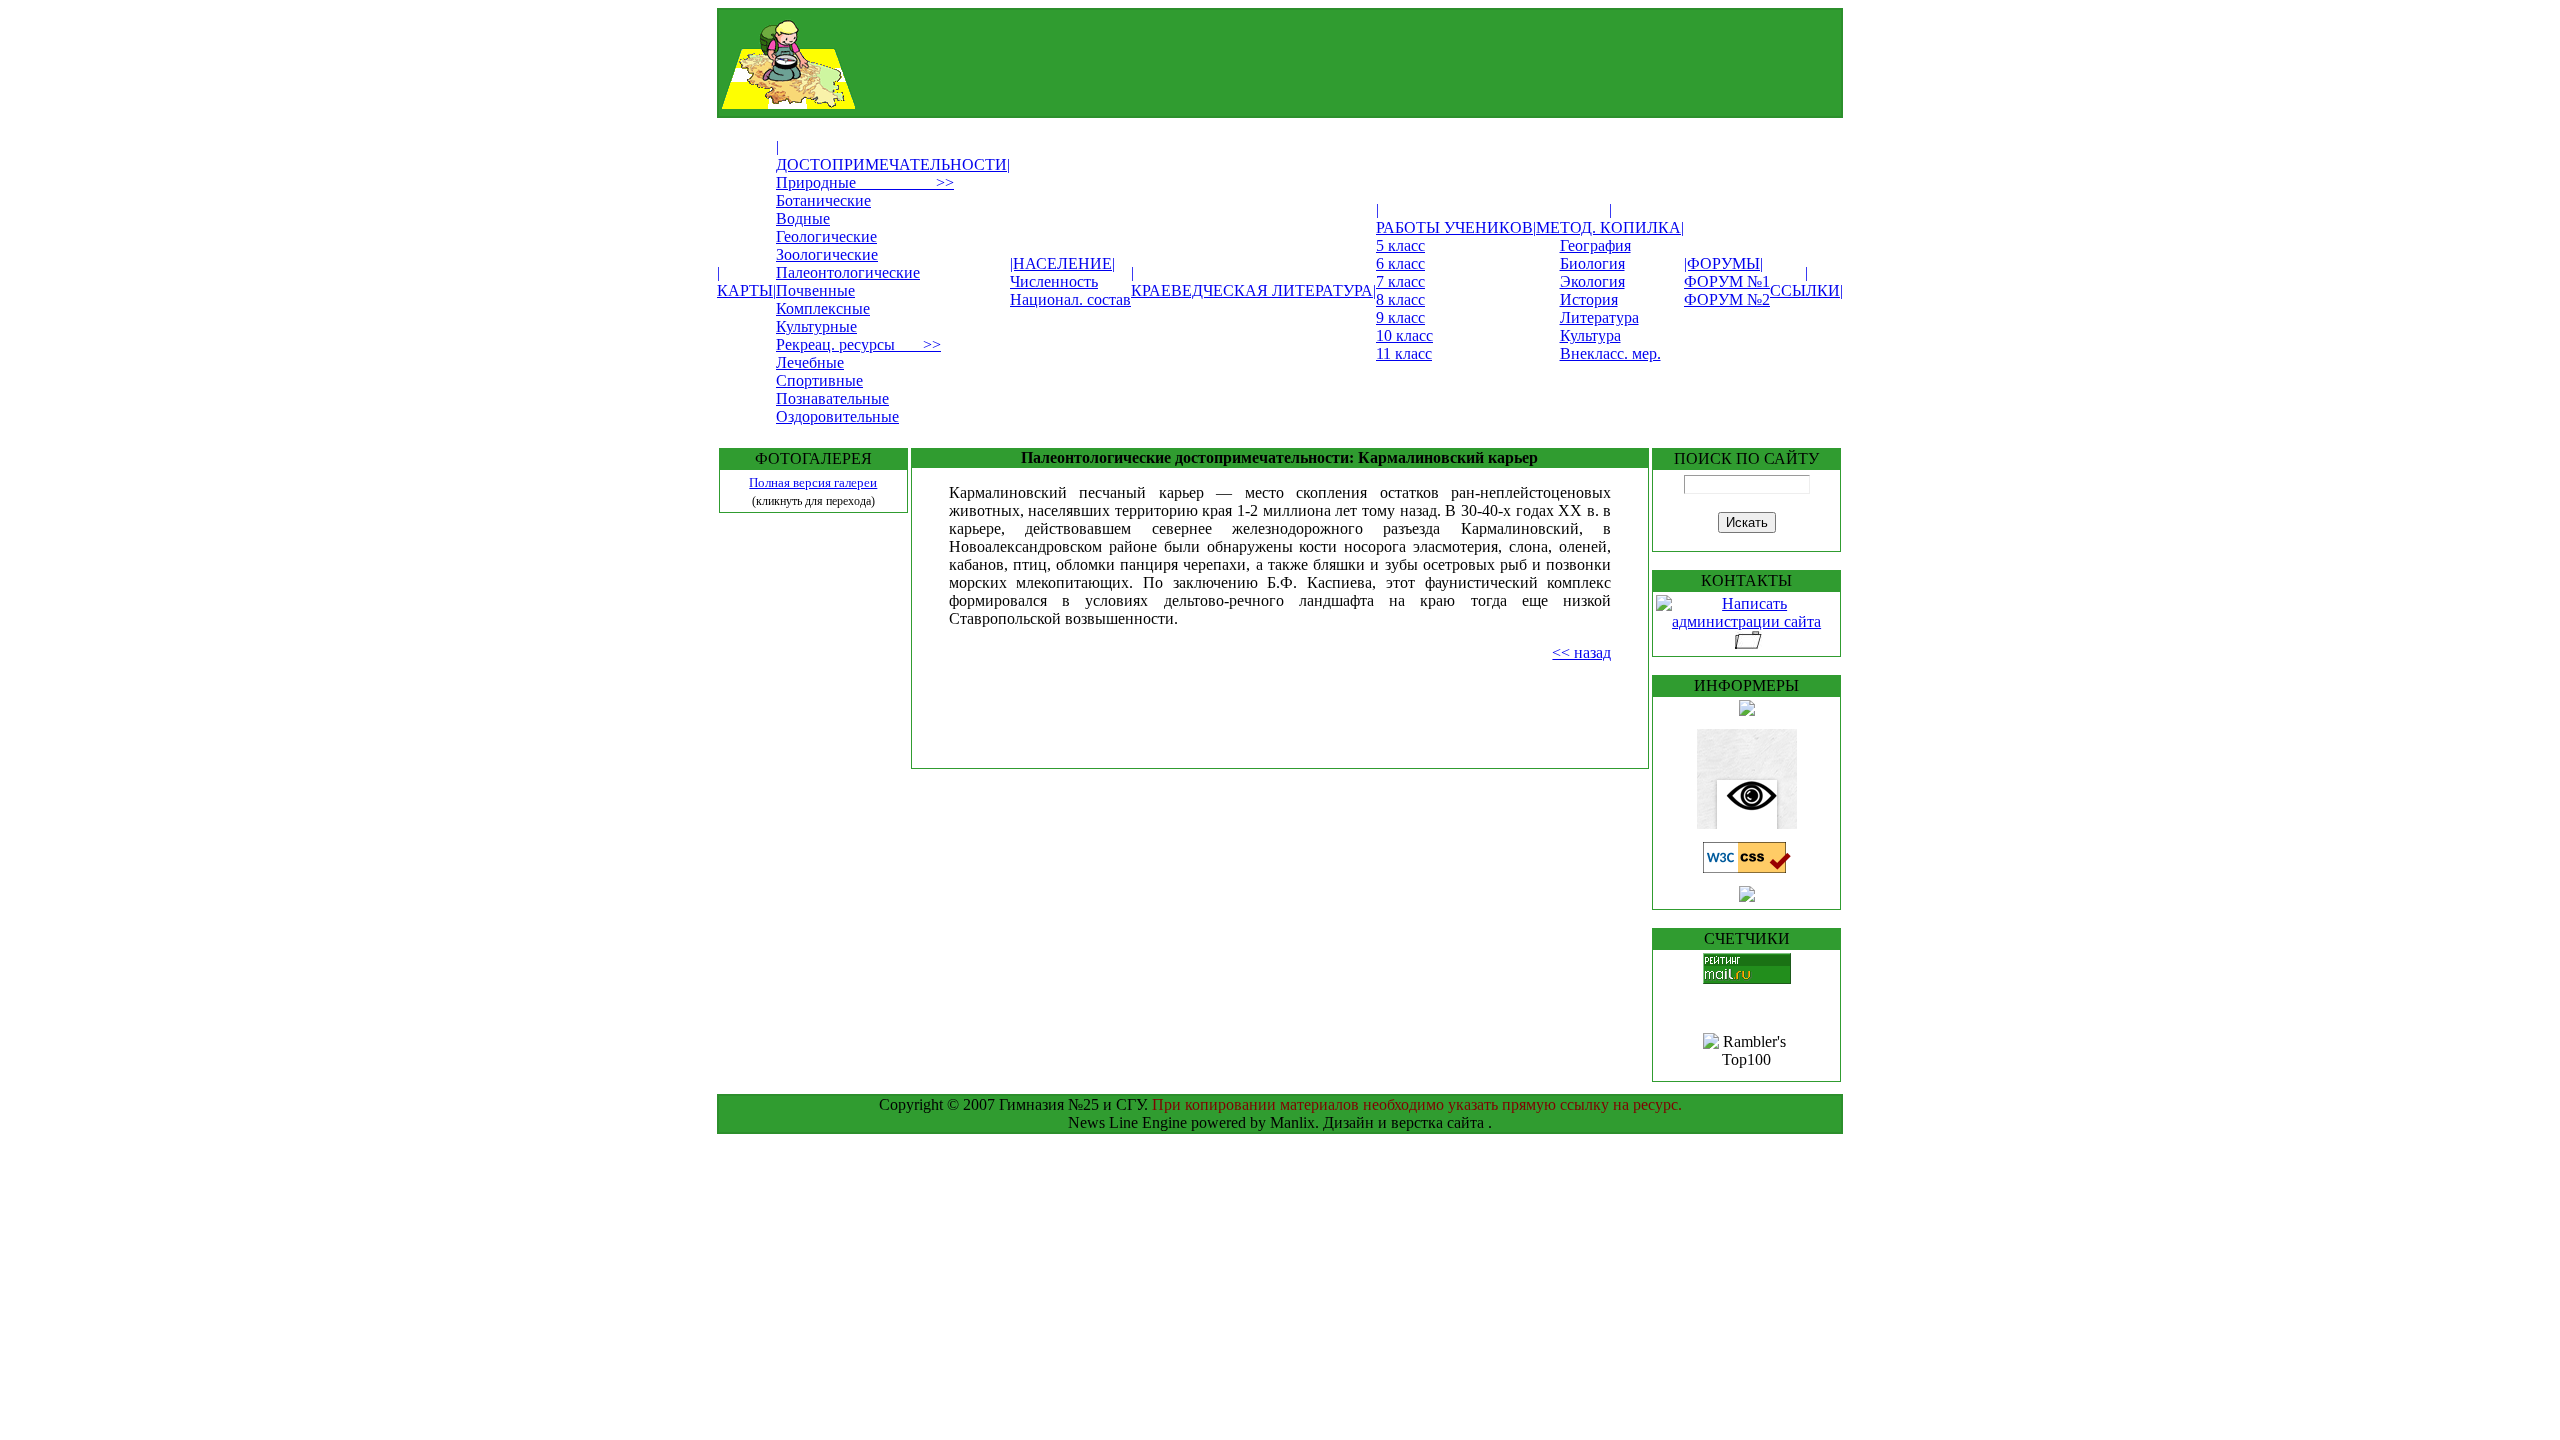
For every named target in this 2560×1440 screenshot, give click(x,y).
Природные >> (865, 182)
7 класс (1400, 281)
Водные (803, 218)
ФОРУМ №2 (1727, 299)
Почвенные (815, 290)
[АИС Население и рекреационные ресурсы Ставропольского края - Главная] (1228, 103)
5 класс (1400, 245)
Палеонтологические (848, 272)
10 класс (1404, 335)
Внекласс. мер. (1610, 353)
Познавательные (832, 398)
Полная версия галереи (813, 482)
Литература (1599, 317)
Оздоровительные (837, 416)
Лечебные (810, 362)
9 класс (1400, 317)
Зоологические (827, 254)
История (1589, 299)
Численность (1054, 281)
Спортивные (819, 380)
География (1595, 245)
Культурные (816, 326)
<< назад (1581, 652)
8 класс (1400, 299)
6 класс (1400, 263)
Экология (1592, 281)
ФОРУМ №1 (1727, 281)
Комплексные (823, 308)
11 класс (1404, 353)
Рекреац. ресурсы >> (858, 344)
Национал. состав (1070, 299)
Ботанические (823, 200)
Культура (1590, 335)
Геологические (826, 236)
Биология (1592, 263)
